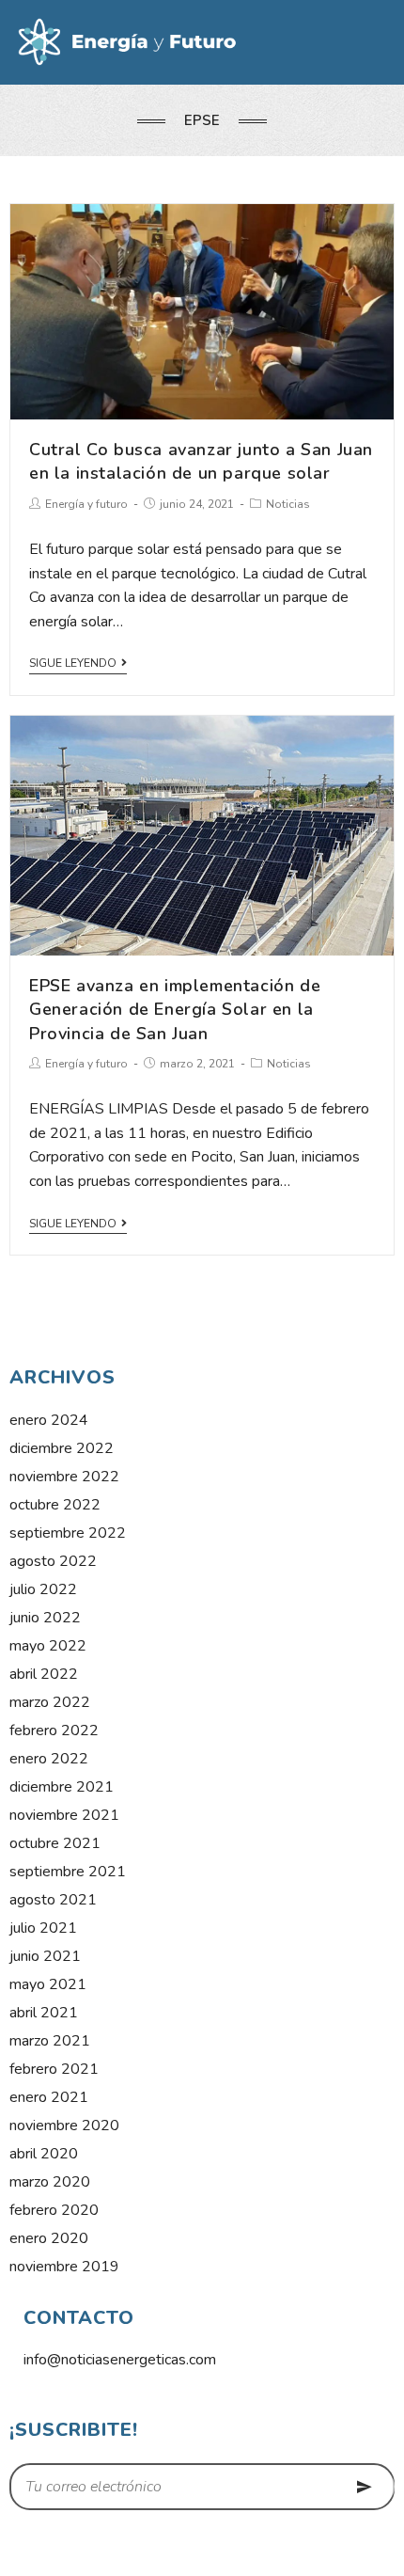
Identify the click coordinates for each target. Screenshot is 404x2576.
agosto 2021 (53, 1900)
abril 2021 (44, 2013)
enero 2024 (49, 1420)
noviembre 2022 (64, 1477)
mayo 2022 (48, 1646)
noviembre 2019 (64, 2267)
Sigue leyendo (73, 664)
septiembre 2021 (68, 1872)
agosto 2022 (53, 1561)
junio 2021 (45, 1956)
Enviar (364, 2487)
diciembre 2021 (62, 1787)
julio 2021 (43, 1928)
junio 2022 (45, 1618)
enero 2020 (49, 2238)
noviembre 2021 (64, 1815)
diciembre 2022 (62, 1448)
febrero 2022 (54, 1731)
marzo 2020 (50, 2182)
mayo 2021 (48, 1984)
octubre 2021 (55, 1843)
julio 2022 (43, 1589)
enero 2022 (49, 1759)
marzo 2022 (50, 1702)
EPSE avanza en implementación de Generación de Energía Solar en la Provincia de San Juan (175, 1009)
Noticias (288, 504)
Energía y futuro (86, 504)
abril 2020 (44, 2154)
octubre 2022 (55, 1505)
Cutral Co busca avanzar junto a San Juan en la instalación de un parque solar (201, 461)
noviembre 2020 (64, 2126)
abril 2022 (44, 1674)
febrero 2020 (54, 2210)
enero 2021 (49, 2097)
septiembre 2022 (68, 1533)
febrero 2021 (54, 2069)
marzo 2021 (50, 2041)
